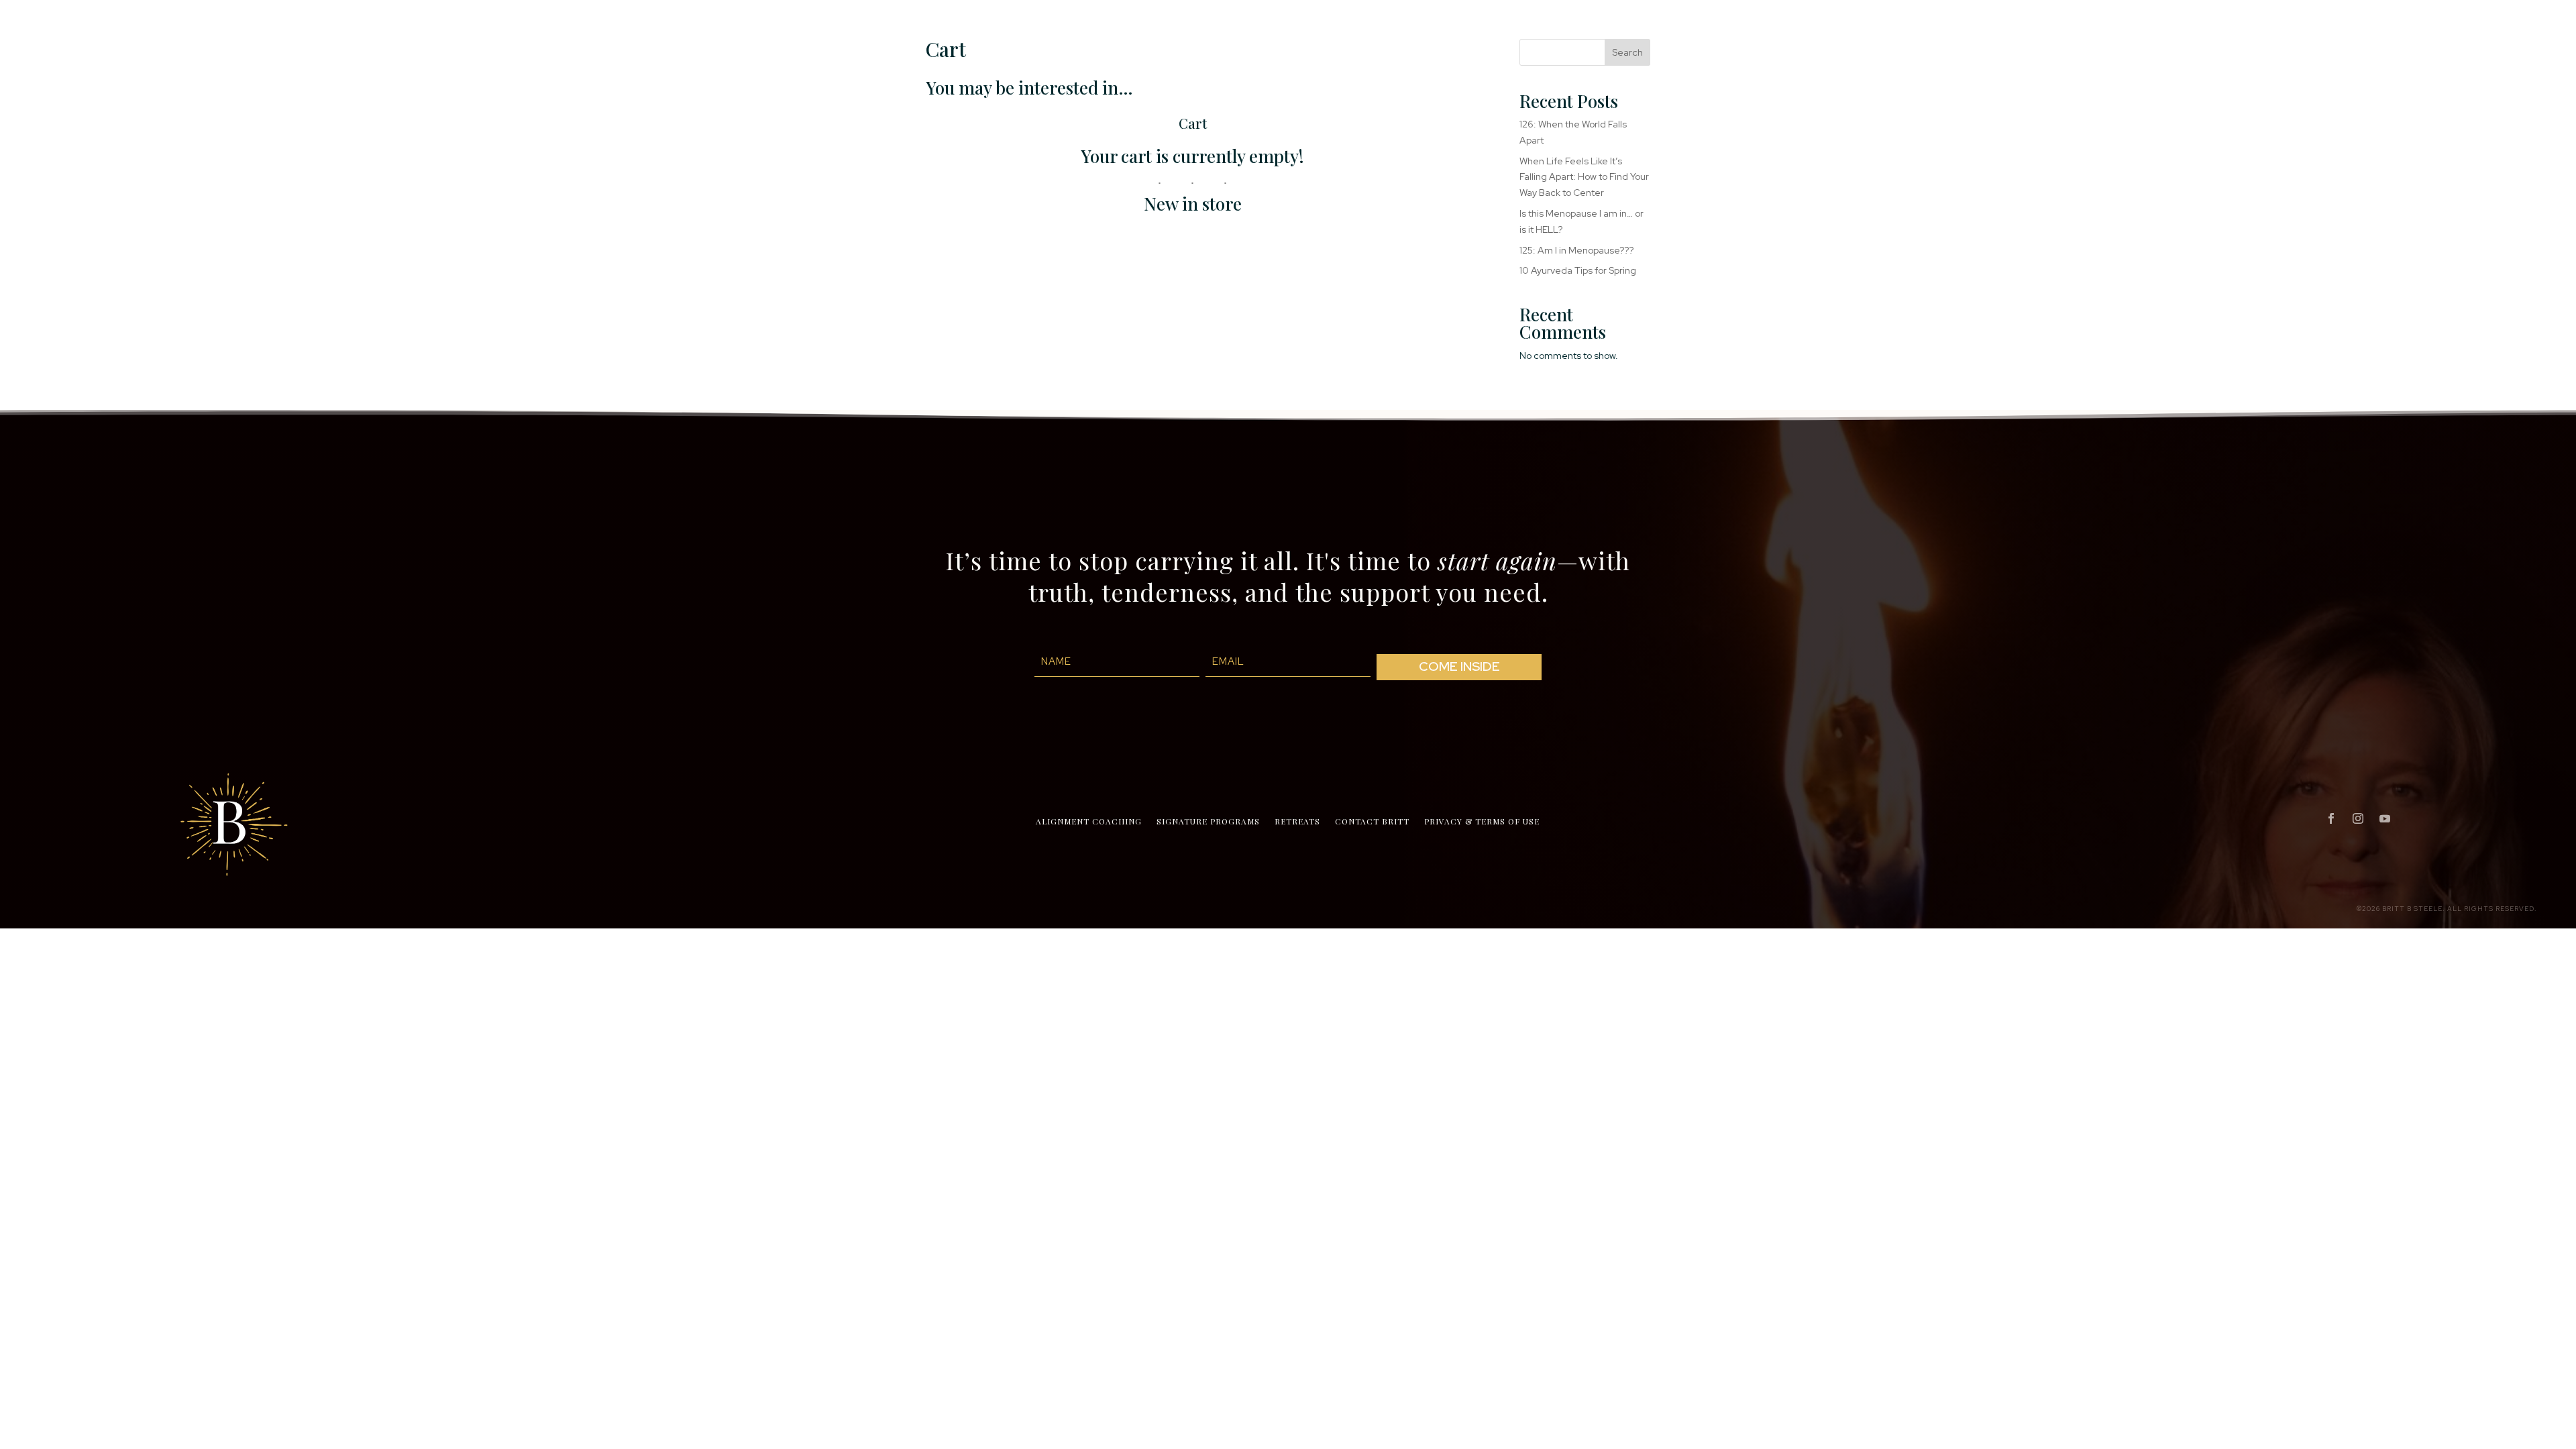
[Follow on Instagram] (2358, 818)
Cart (1193, 123)
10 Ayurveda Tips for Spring (1578, 270)
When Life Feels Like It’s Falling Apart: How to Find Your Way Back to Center (1584, 177)
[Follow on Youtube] (2385, 818)
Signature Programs (1208, 821)
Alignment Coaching (1089, 821)
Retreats (1297, 821)
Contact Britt (1372, 821)
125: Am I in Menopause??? (1576, 250)
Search (1627, 52)
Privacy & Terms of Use (1482, 821)
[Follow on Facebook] (2331, 818)
